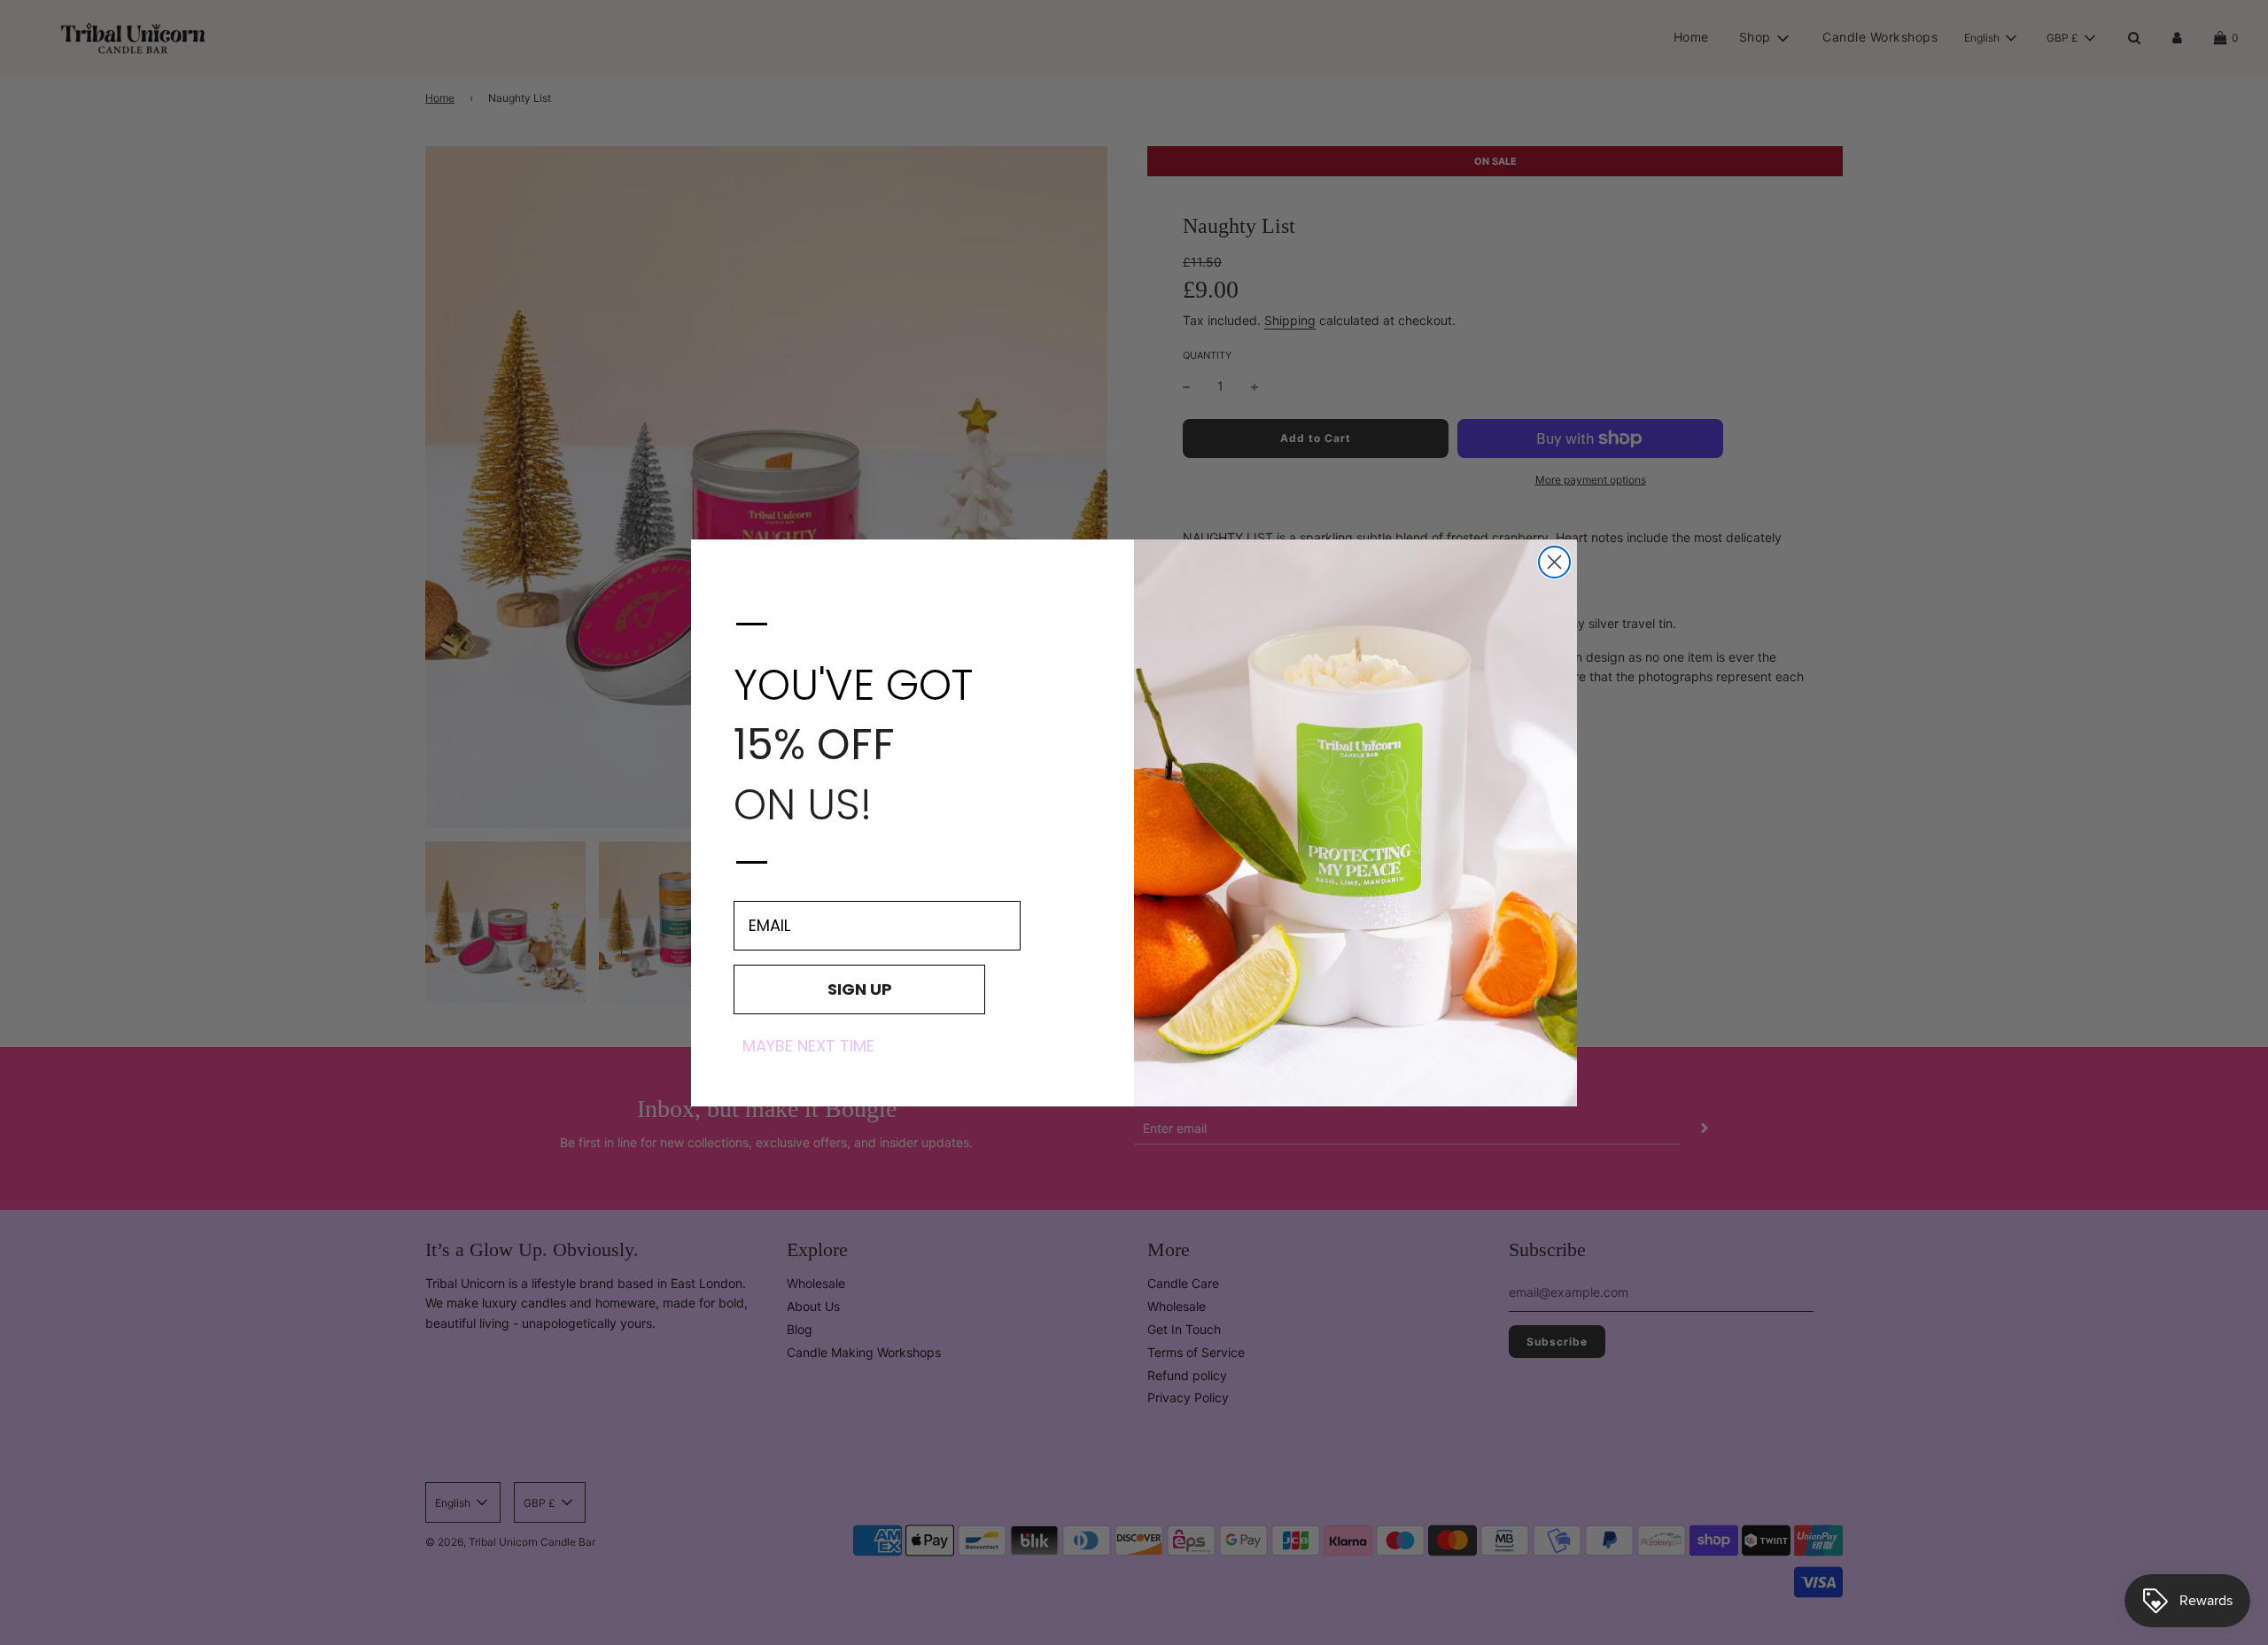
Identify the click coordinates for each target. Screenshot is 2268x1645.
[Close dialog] (1554, 562)
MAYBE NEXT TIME (808, 1045)
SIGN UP (860, 988)
